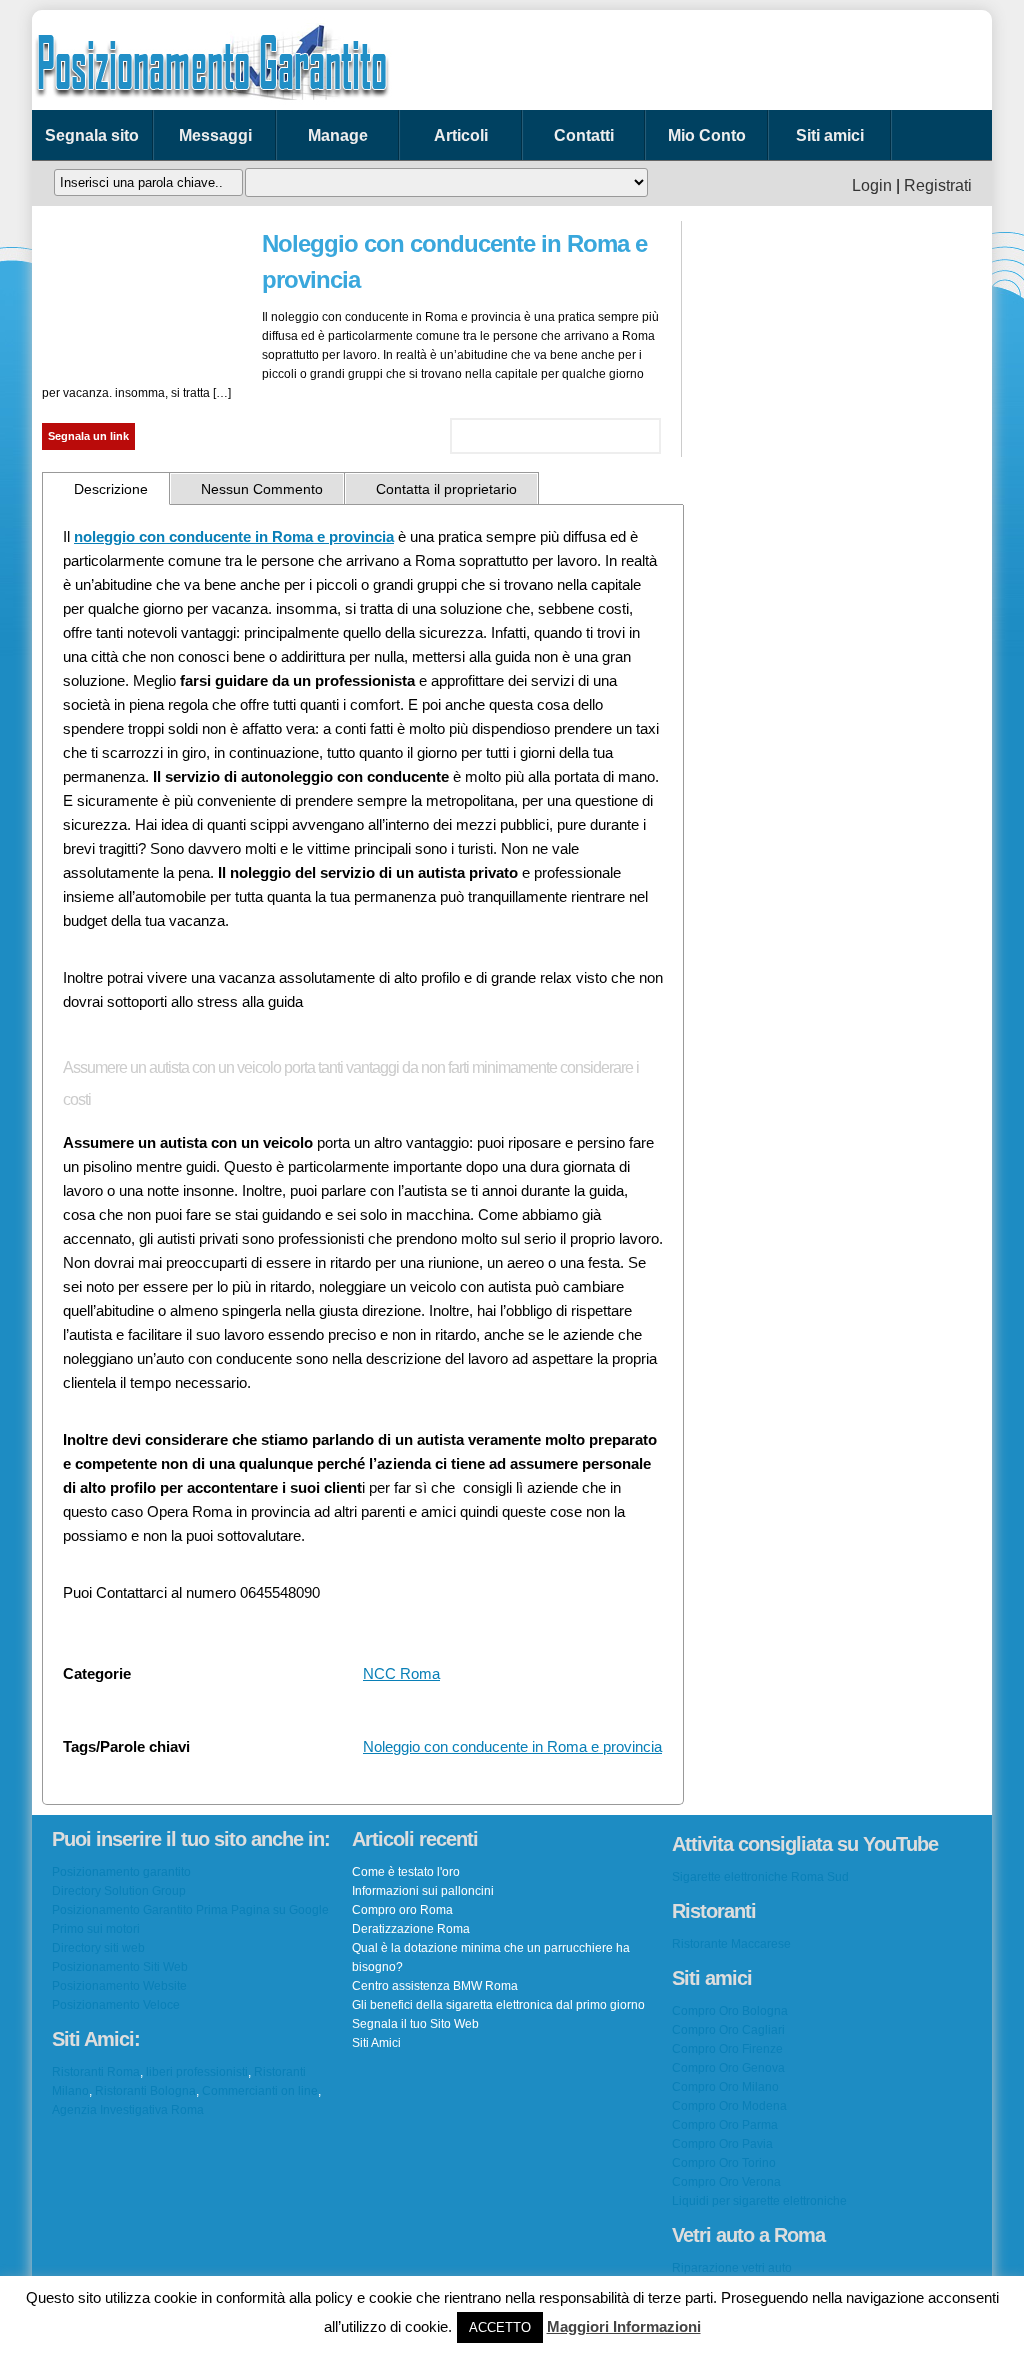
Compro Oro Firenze (727, 2049)
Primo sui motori (96, 1929)
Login (872, 185)
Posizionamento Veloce (116, 2005)
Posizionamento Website (119, 1986)
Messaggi (215, 135)
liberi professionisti (197, 2072)
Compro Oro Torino (724, 2163)
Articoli (461, 135)
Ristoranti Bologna (145, 2091)
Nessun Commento (262, 489)
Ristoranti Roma (96, 2072)
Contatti (584, 135)
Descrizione (111, 489)
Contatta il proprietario (446, 489)
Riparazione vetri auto (732, 2268)
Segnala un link (88, 436)
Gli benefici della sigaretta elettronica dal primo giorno (498, 2005)
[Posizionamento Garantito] (212, 105)
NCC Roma (401, 1673)
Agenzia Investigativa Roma (128, 2110)
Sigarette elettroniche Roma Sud (760, 1877)
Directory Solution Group (119, 1891)
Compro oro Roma (402, 1910)
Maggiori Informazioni (624, 2326)
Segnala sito (92, 135)
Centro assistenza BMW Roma (435, 1986)
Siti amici (830, 135)
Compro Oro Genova (728, 2068)
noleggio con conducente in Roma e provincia (234, 536)
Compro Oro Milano (725, 2087)
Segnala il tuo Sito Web (415, 2024)
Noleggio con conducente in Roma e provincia (512, 1746)
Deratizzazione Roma (411, 1929)
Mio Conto (707, 135)
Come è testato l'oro (406, 1872)
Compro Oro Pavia (722, 2144)
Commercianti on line (260, 2091)
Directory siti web (98, 1948)
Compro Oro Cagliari (728, 2030)
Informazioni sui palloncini (423, 1891)
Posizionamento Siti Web (120, 1967)
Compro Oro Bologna (730, 2011)
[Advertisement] (726, 60)
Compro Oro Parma (725, 2125)
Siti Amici (376, 2043)
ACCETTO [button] (500, 2327)
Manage (338, 135)
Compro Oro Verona (726, 2182)
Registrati (938, 185)
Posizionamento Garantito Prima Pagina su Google (190, 1910)
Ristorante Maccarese (731, 1944)
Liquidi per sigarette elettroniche (759, 2201)
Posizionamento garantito (121, 1872)
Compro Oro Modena (729, 2106)
